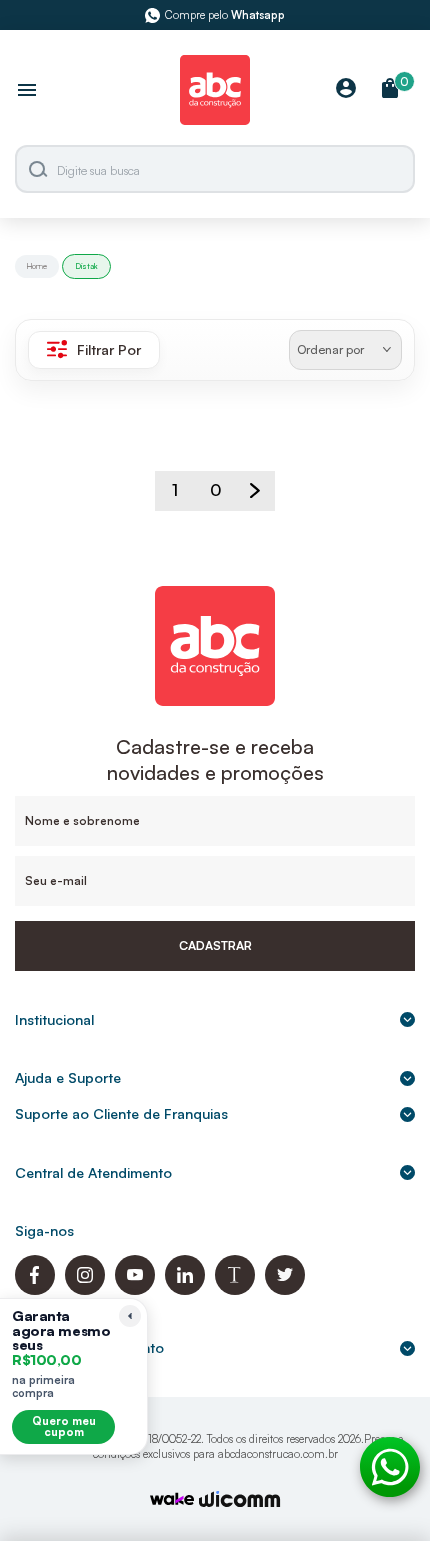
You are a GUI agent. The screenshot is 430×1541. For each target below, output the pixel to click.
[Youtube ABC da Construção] (135, 1289)
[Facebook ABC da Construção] (35, 1289)
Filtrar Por (109, 349)
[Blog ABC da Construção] (235, 1289)
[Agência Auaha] (240, 1501)
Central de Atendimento (93, 1172)
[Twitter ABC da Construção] (285, 1289)
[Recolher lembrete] (130, 1316)
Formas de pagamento (89, 1347)
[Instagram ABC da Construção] (85, 1289)
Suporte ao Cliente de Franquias (121, 1113)
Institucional (54, 1019)
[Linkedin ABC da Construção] (185, 1289)
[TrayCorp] (172, 1500)
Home (37, 266)
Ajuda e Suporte (68, 1077)
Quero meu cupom (64, 1426)
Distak (86, 266)
